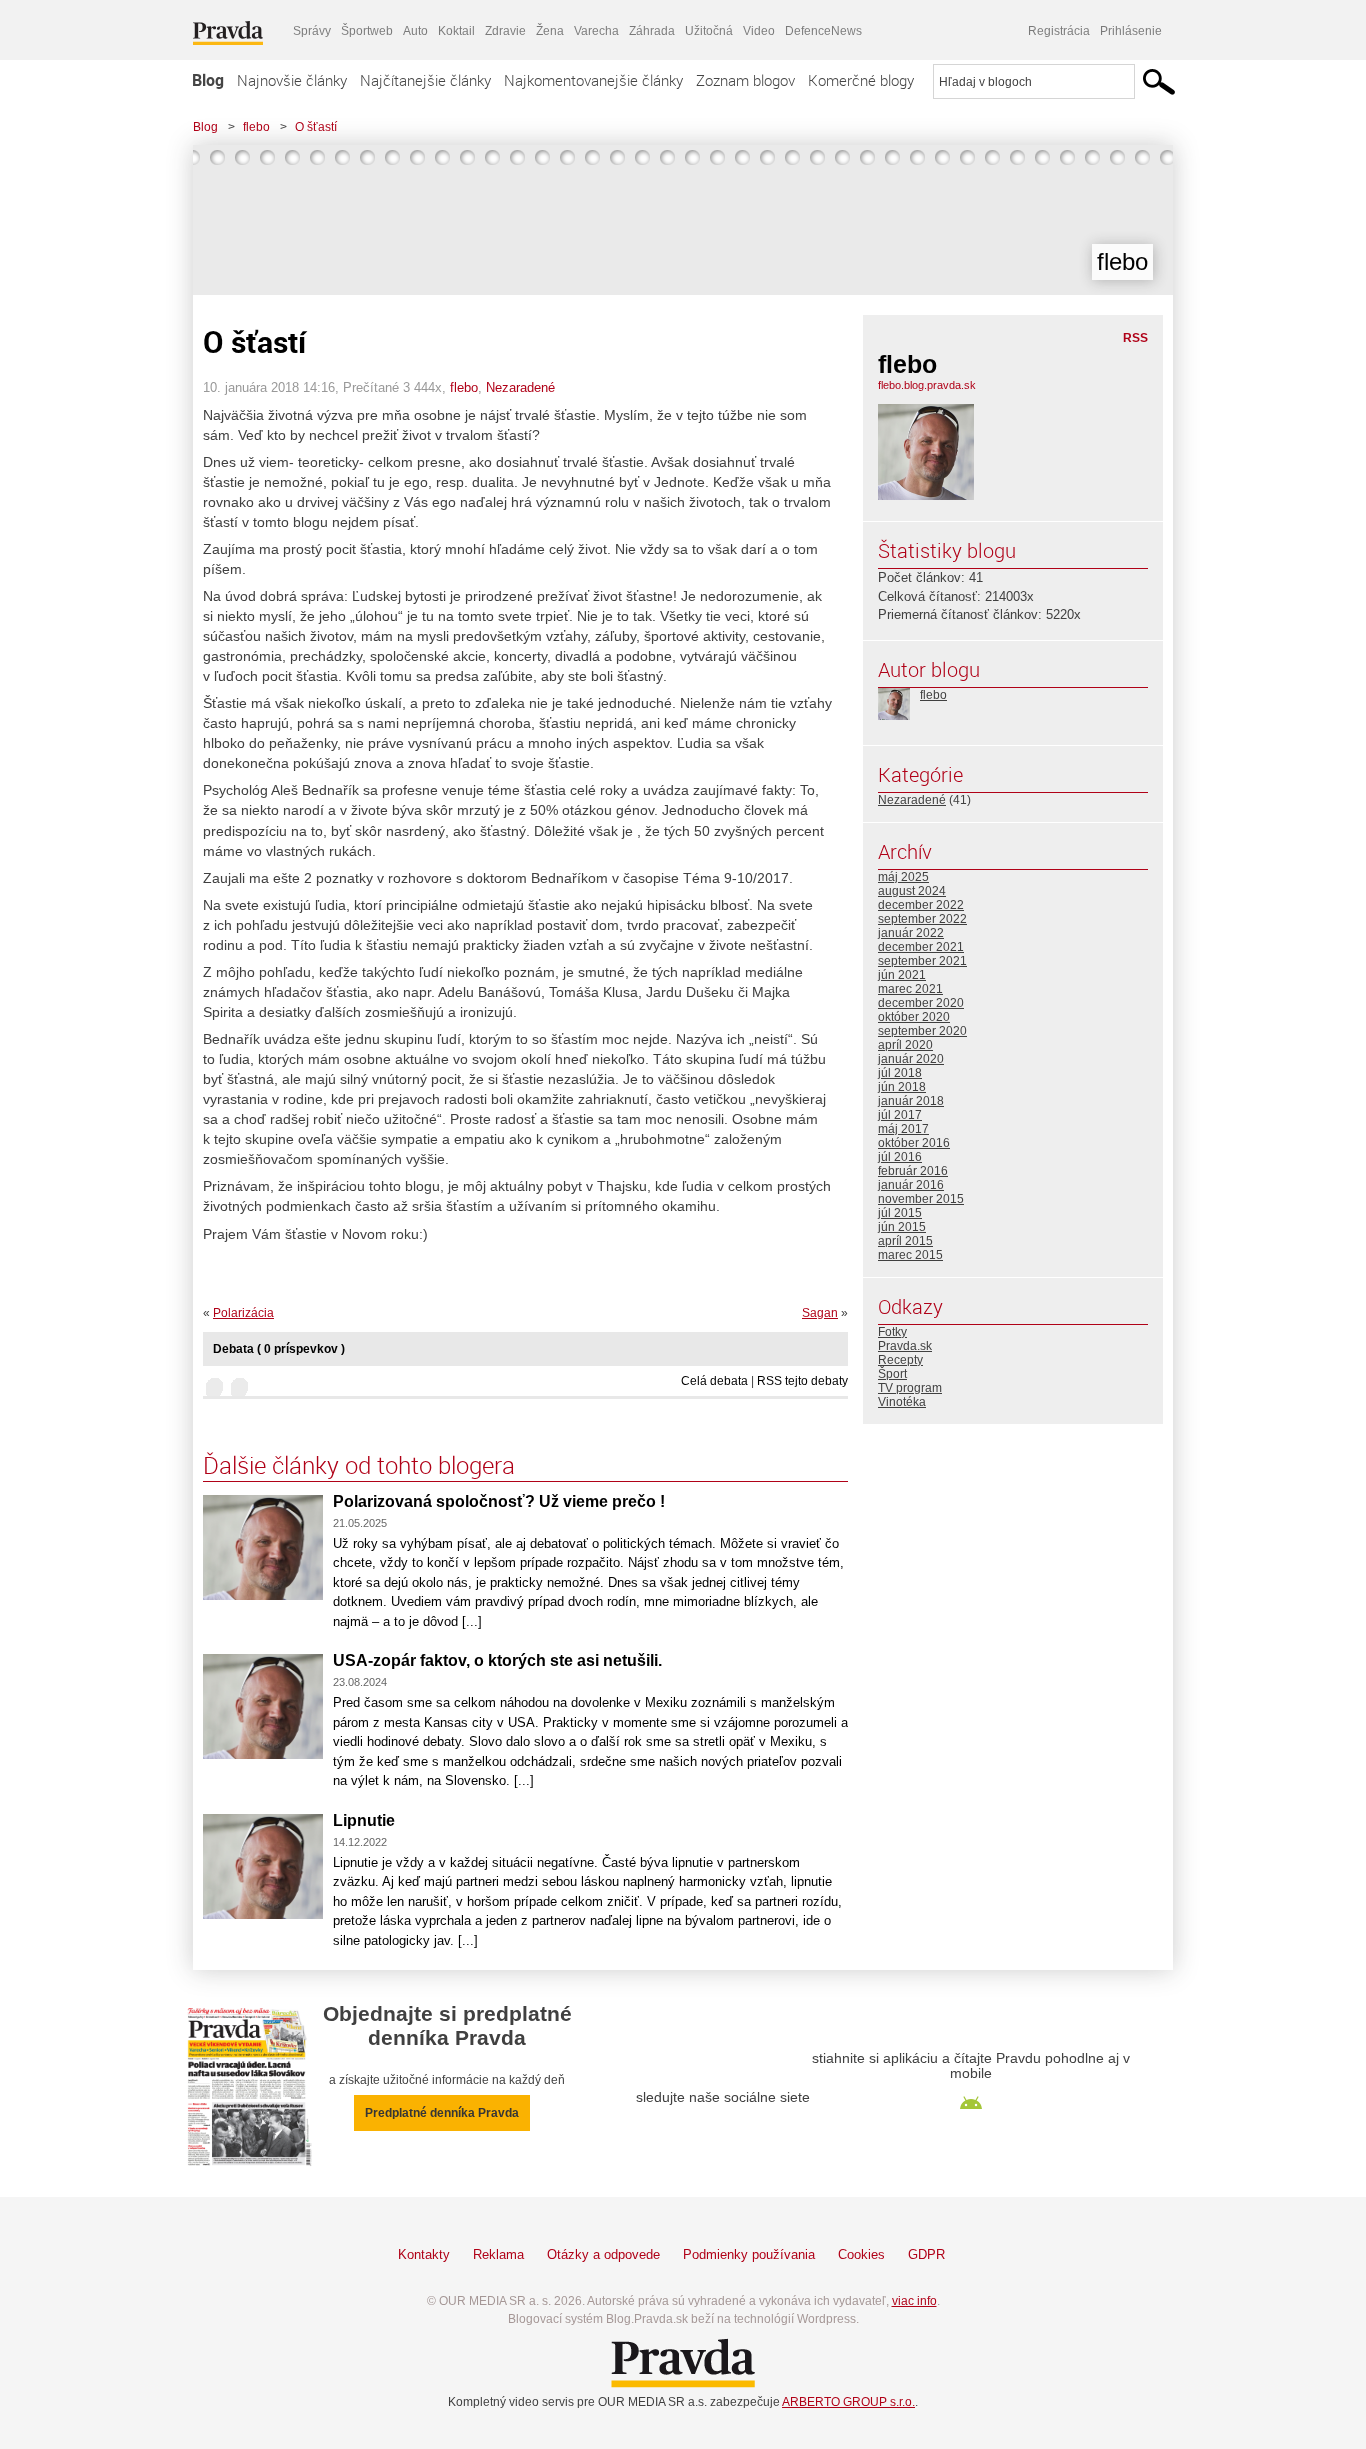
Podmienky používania (749, 2254)
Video (759, 31)
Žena (550, 31)
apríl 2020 (905, 1045)
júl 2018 (900, 1073)
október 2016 (914, 1143)
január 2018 (911, 1101)
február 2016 (913, 1171)
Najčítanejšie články (425, 80)
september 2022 (922, 919)
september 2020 (922, 1031)
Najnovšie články (292, 80)
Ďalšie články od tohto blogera (359, 1465)
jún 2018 (902, 1087)
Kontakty (424, 2254)
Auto (415, 31)
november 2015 (921, 1199)
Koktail (456, 31)
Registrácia (1059, 31)
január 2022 (911, 933)
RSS (1135, 338)
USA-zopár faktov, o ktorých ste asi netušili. (497, 1660)
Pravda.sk (905, 1346)
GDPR (926, 2254)
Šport (892, 1374)
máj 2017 (903, 1129)
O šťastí (316, 127)
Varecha (596, 31)
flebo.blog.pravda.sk (927, 385)
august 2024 (912, 891)
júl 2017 (900, 1115)
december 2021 (921, 947)
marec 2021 (910, 989)
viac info (914, 2301)
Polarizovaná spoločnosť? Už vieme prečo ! (499, 1501)
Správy (312, 31)
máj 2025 (903, 877)
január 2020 (911, 1059)
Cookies (861, 2254)
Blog (208, 80)
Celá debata (714, 1381)
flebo (256, 127)
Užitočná (709, 31)
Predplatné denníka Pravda (442, 2113)
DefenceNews (823, 31)
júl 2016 (900, 1157)
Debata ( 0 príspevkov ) (279, 1349)
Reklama (498, 2254)
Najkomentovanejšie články (593, 80)
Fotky (892, 1332)
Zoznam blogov (745, 80)
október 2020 (914, 1017)
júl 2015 (900, 1213)
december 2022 (921, 905)
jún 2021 (902, 975)
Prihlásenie (1131, 31)
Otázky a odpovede (603, 2254)
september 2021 (922, 961)
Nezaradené (520, 387)
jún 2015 (902, 1227)
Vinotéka (902, 1402)
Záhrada (652, 31)
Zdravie (505, 31)
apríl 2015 (905, 1241)
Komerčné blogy (861, 80)
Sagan (820, 1313)
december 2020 (921, 1003)
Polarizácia (243, 1313)
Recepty (900, 1360)
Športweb (367, 31)
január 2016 (911, 1185)
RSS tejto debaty (802, 1381)
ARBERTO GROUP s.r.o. (848, 2402)
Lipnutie (364, 1820)
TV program (910, 1388)
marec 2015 (910, 1255)
